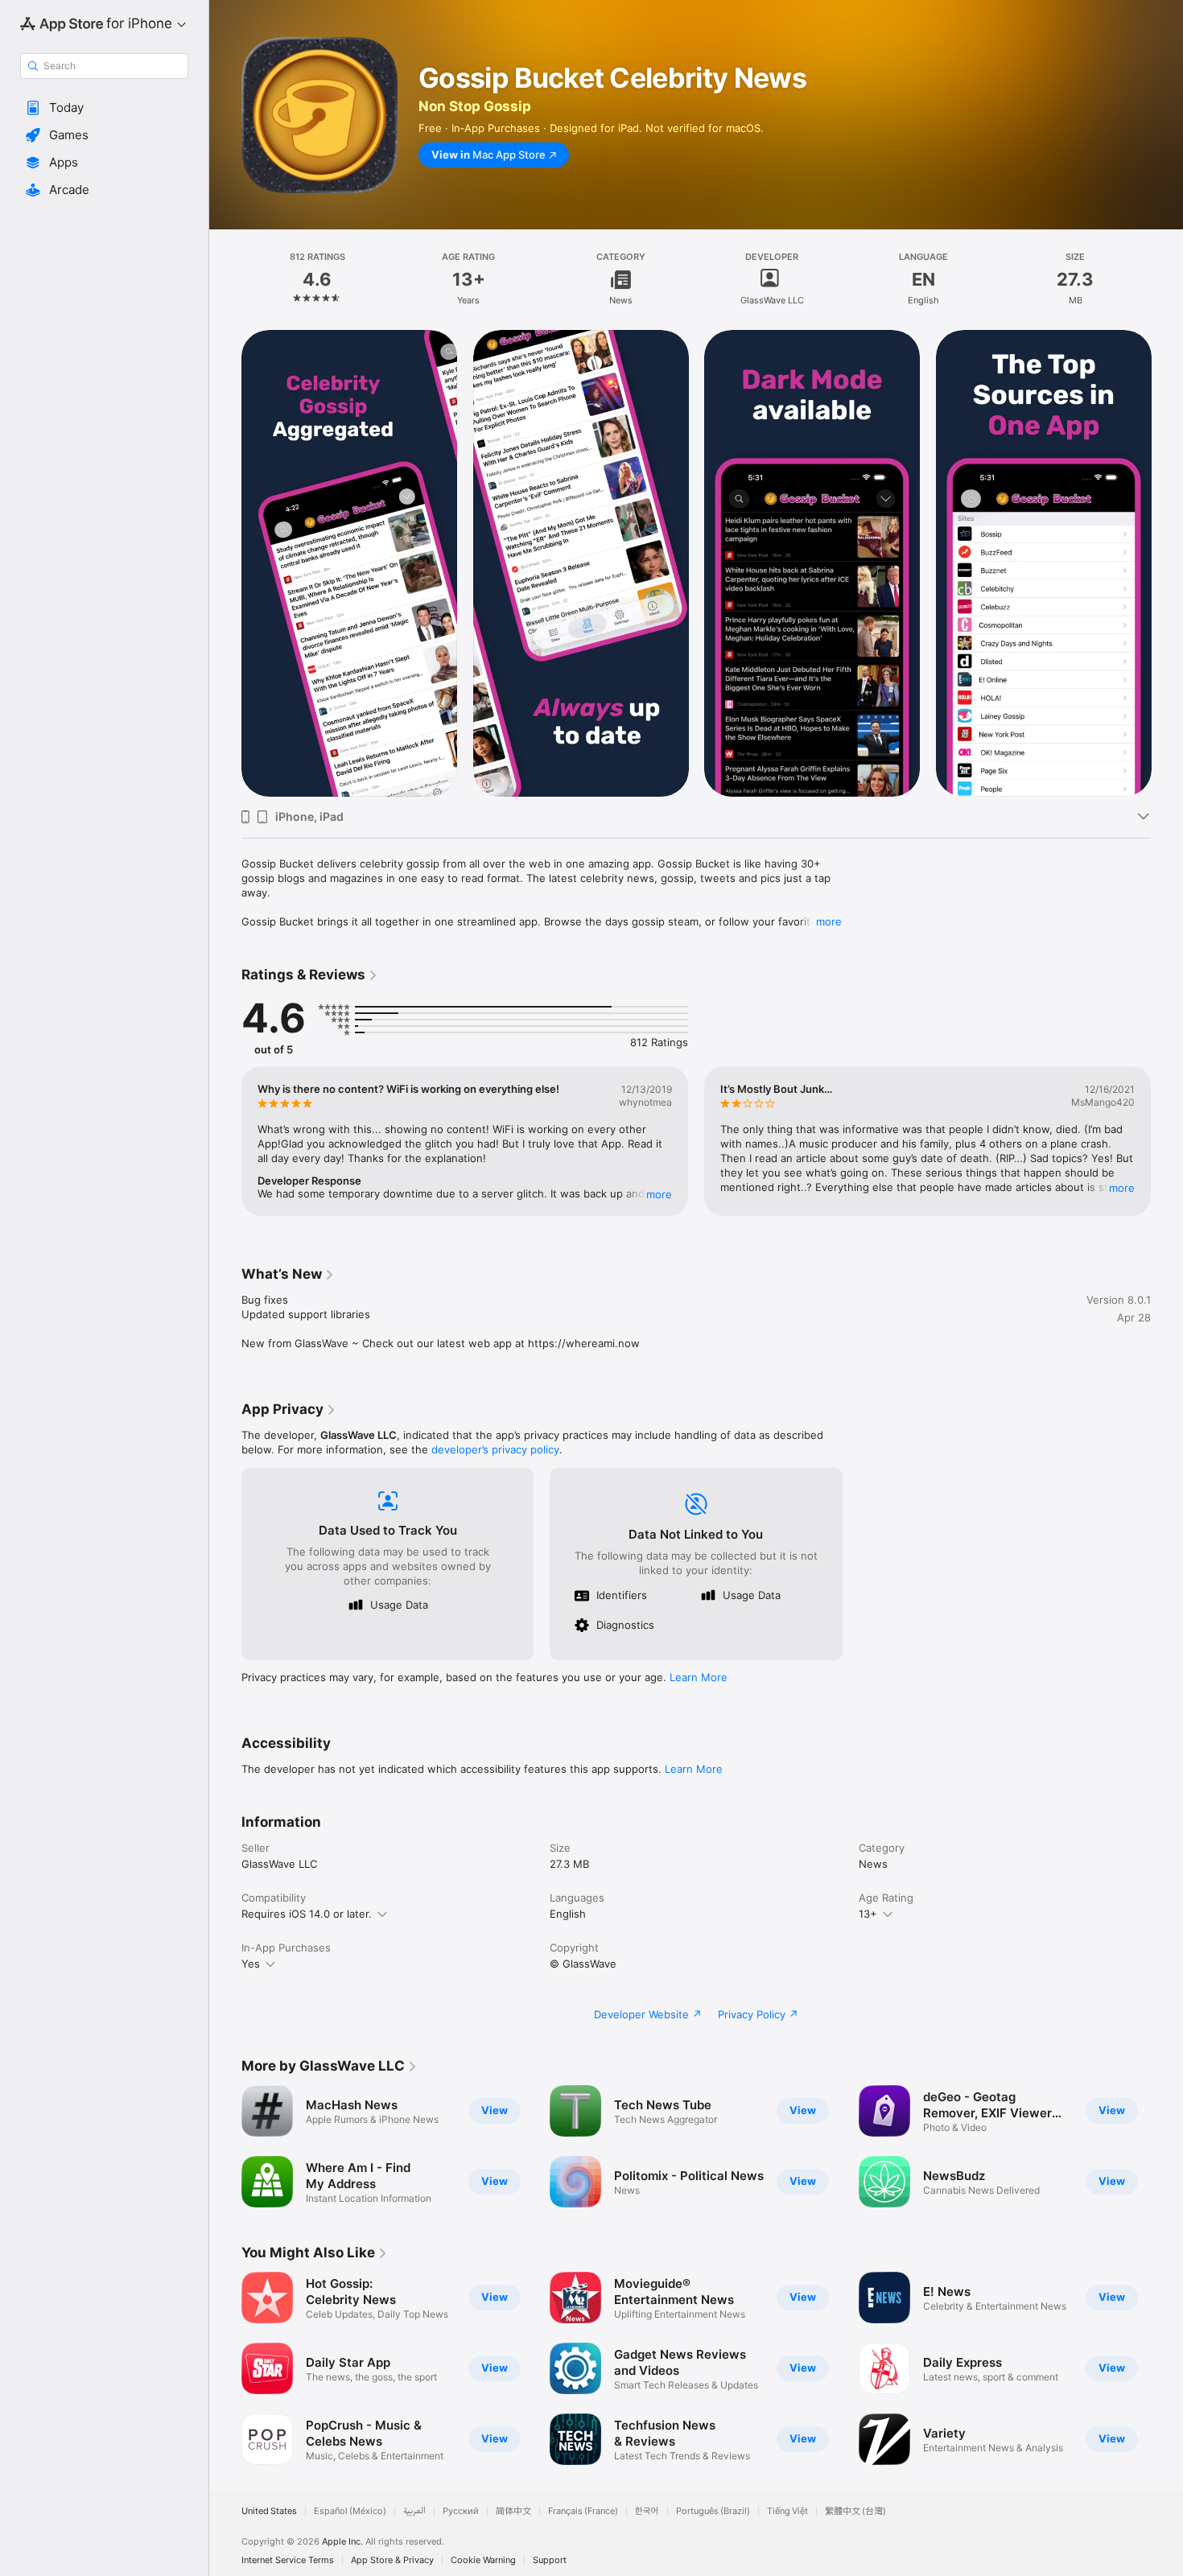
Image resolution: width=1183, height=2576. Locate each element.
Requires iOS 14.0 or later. (307, 1914)
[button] (104, 108)
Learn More (699, 1677)
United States (269, 2511)
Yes (251, 1964)
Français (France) (583, 2511)
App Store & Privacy (392, 2560)
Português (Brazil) (713, 2511)
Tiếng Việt (787, 2511)
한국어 (647, 2511)
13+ (868, 1914)
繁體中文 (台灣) (855, 2511)
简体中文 (513, 2511)
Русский (461, 2511)
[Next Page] (1167, 563)
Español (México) (350, 2511)
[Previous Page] (225, 563)
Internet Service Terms (288, 2560)
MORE (659, 1194)
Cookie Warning (483, 2560)
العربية (414, 2511)
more (829, 921)
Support (550, 2560)
